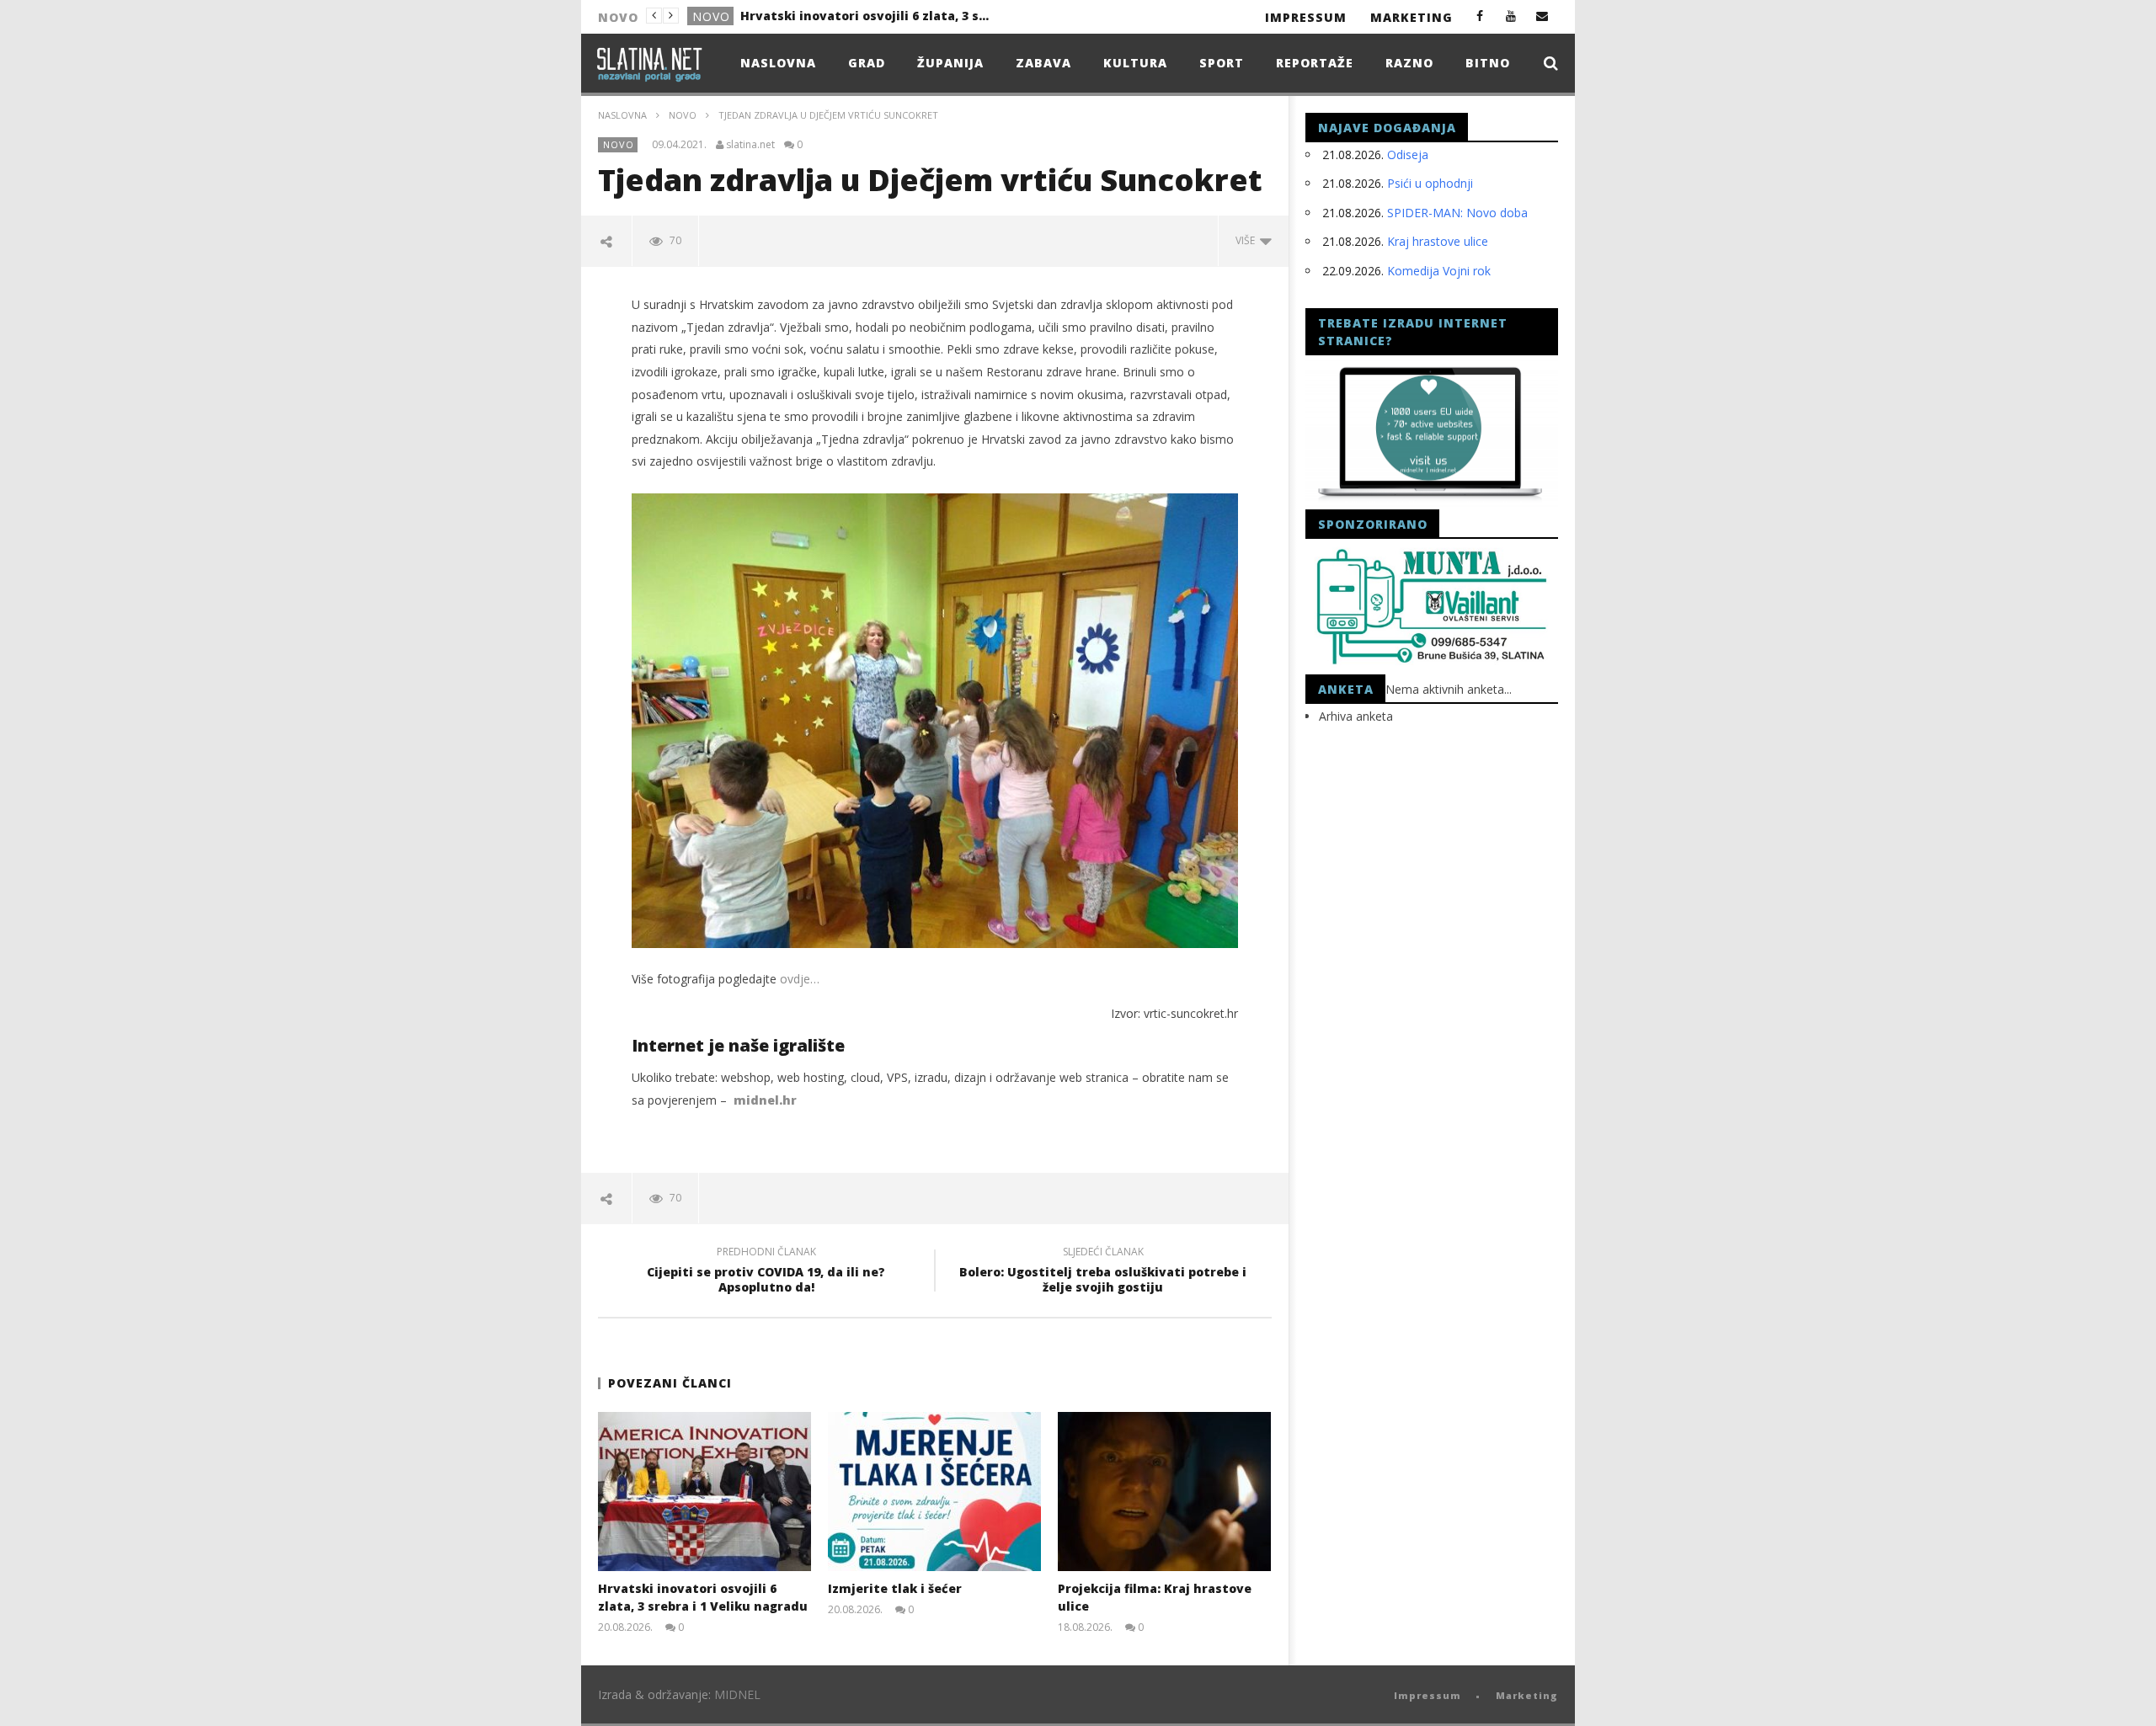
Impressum (1306, 17)
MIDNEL (737, 1694)
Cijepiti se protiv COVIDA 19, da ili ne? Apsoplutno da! (766, 1272)
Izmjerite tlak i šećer (806, 16)
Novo (683, 115)
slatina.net (750, 145)
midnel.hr (765, 1100)
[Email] (1542, 16)
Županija (950, 63)
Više (1248, 240)
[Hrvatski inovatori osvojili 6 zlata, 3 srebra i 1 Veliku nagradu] (704, 1492)
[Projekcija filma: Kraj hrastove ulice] (1164, 1492)
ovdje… (800, 979)
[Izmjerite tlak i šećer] (934, 1492)
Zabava (1043, 63)
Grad (710, 16)
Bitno (1488, 63)
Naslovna (778, 63)
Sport (1222, 63)
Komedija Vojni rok (1439, 271)
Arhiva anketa (1356, 716)
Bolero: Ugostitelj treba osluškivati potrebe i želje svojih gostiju (1103, 1272)
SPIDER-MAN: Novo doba (1457, 213)
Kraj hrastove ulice (1438, 241)
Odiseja (1408, 154)
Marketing (1412, 17)
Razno (1409, 63)
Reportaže (1315, 63)
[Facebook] (1480, 16)
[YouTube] (1511, 16)
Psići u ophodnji (1430, 183)
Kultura (1135, 63)
